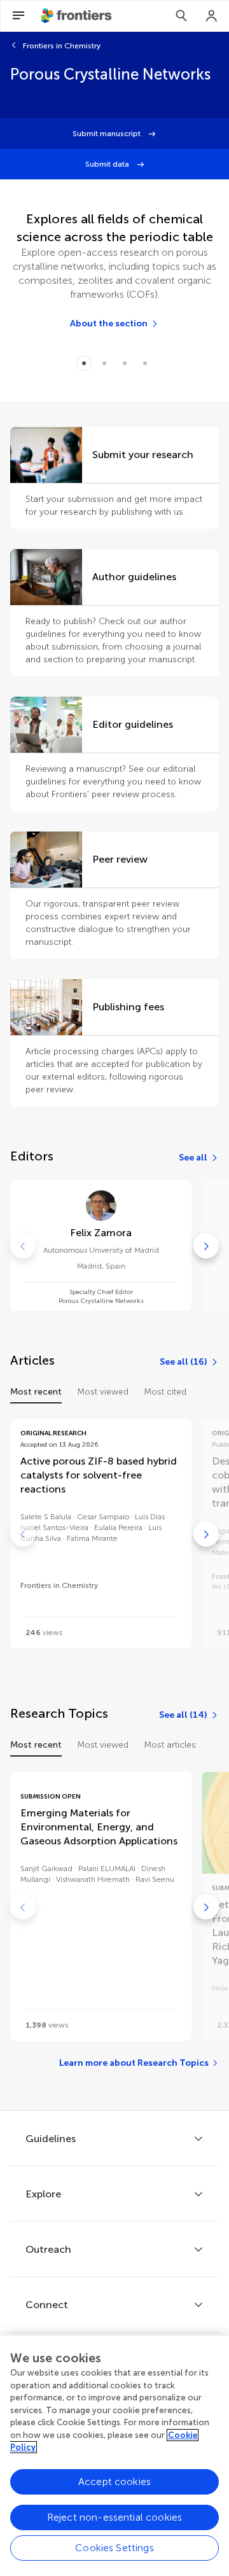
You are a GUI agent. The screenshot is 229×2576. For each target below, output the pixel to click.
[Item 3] (145, 363)
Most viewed (103, 1392)
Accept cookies (114, 2482)
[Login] (212, 16)
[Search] (181, 16)
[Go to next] (206, 1246)
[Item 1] (104, 363)
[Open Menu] (18, 16)
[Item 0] (84, 363)
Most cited (165, 1392)
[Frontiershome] (78, 16)
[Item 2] (125, 363)
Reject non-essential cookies (114, 2517)
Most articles (170, 1745)
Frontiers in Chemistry (62, 46)
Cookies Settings (114, 2548)
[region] (114, 2456)
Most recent (36, 1392)
